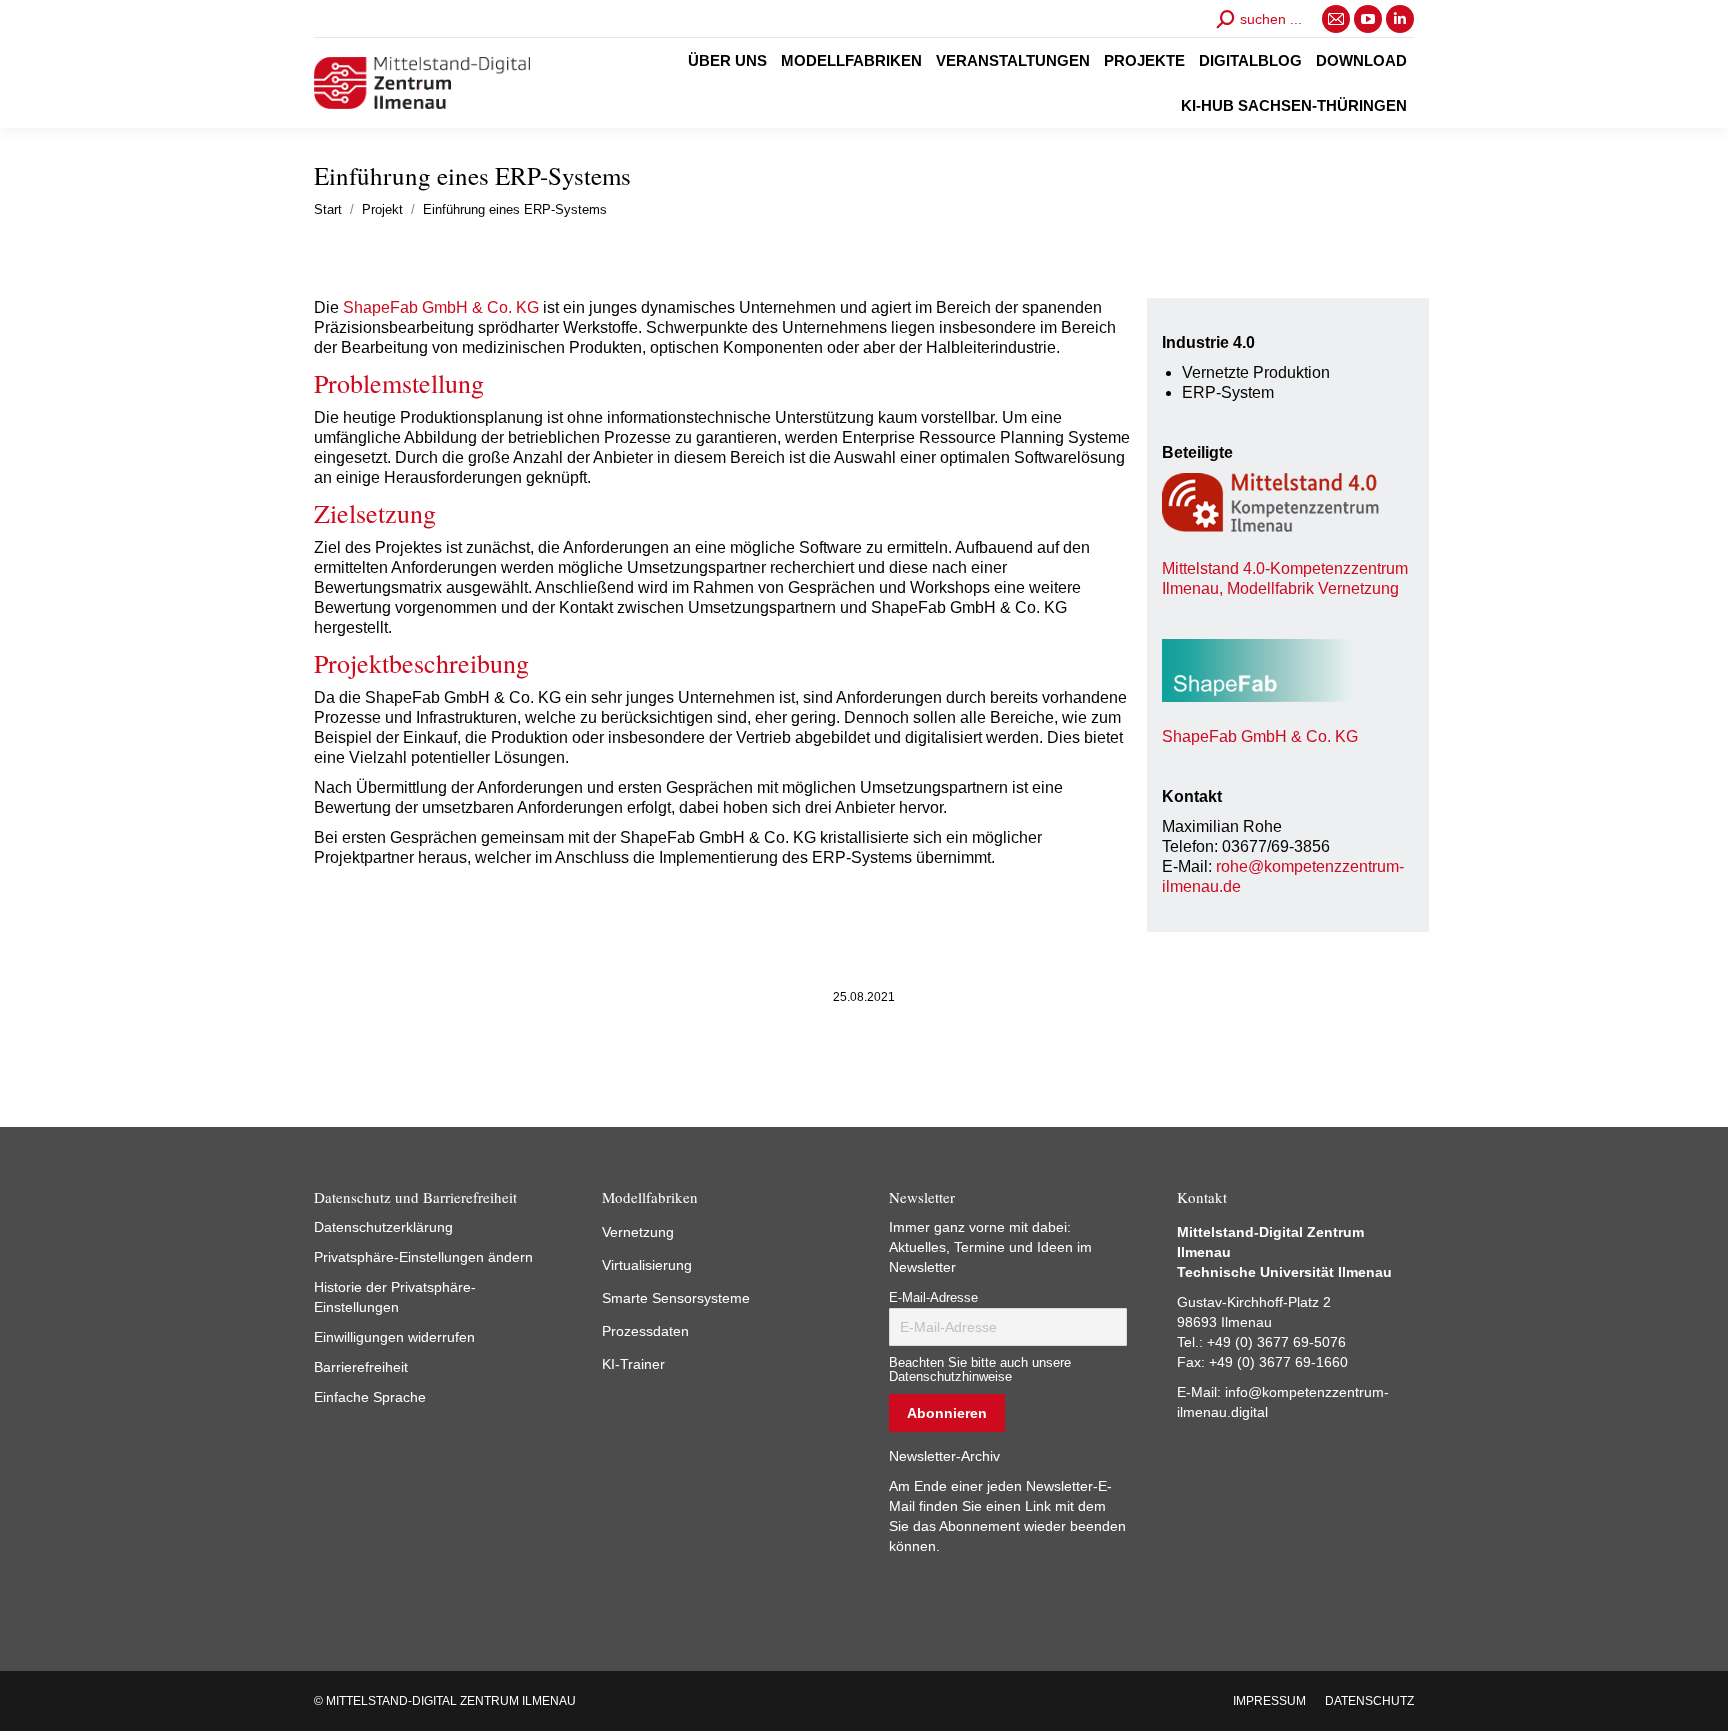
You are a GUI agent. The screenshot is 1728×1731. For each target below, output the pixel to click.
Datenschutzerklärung (383, 1227)
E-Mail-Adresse (933, 1298)
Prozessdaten (645, 1331)
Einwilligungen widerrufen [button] (394, 1337)
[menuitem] (727, 60)
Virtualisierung (647, 1265)
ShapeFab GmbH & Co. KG (439, 307)
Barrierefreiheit (361, 1367)
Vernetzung (638, 1232)
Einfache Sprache (370, 1397)
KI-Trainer (633, 1364)
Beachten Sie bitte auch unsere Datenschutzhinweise (980, 1370)
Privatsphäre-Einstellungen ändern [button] (423, 1257)
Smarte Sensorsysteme (676, 1298)
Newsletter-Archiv (944, 1456)
